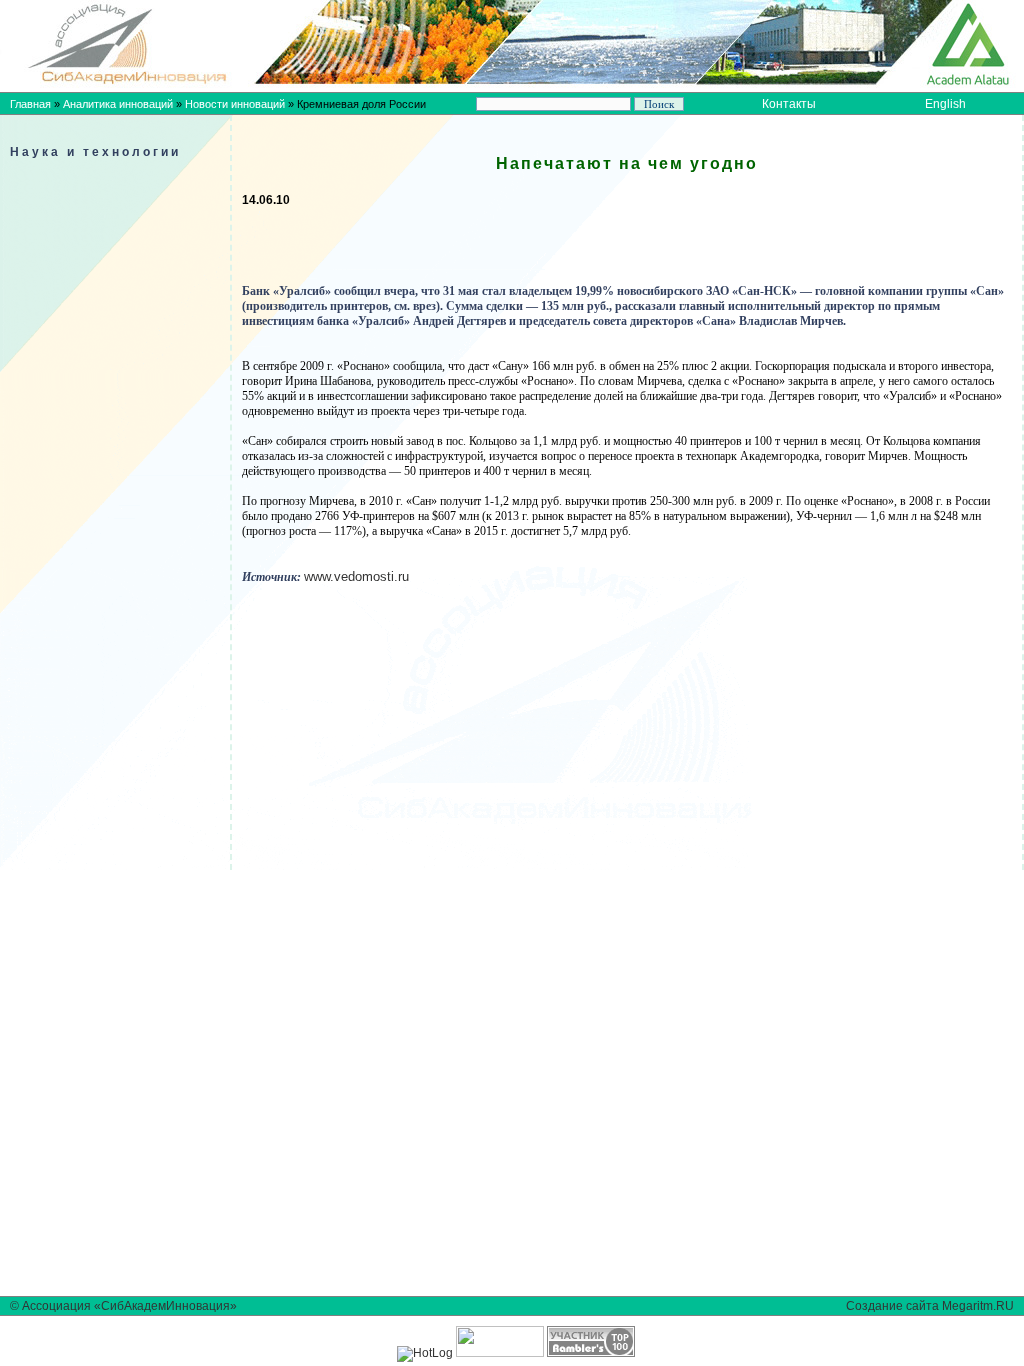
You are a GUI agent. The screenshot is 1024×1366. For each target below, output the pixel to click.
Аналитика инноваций (118, 104)
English (945, 104)
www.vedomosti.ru (356, 576)
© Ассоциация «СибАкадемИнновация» (123, 1306)
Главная (30, 104)
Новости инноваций (235, 104)
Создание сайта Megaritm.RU (930, 1306)
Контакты (789, 104)
